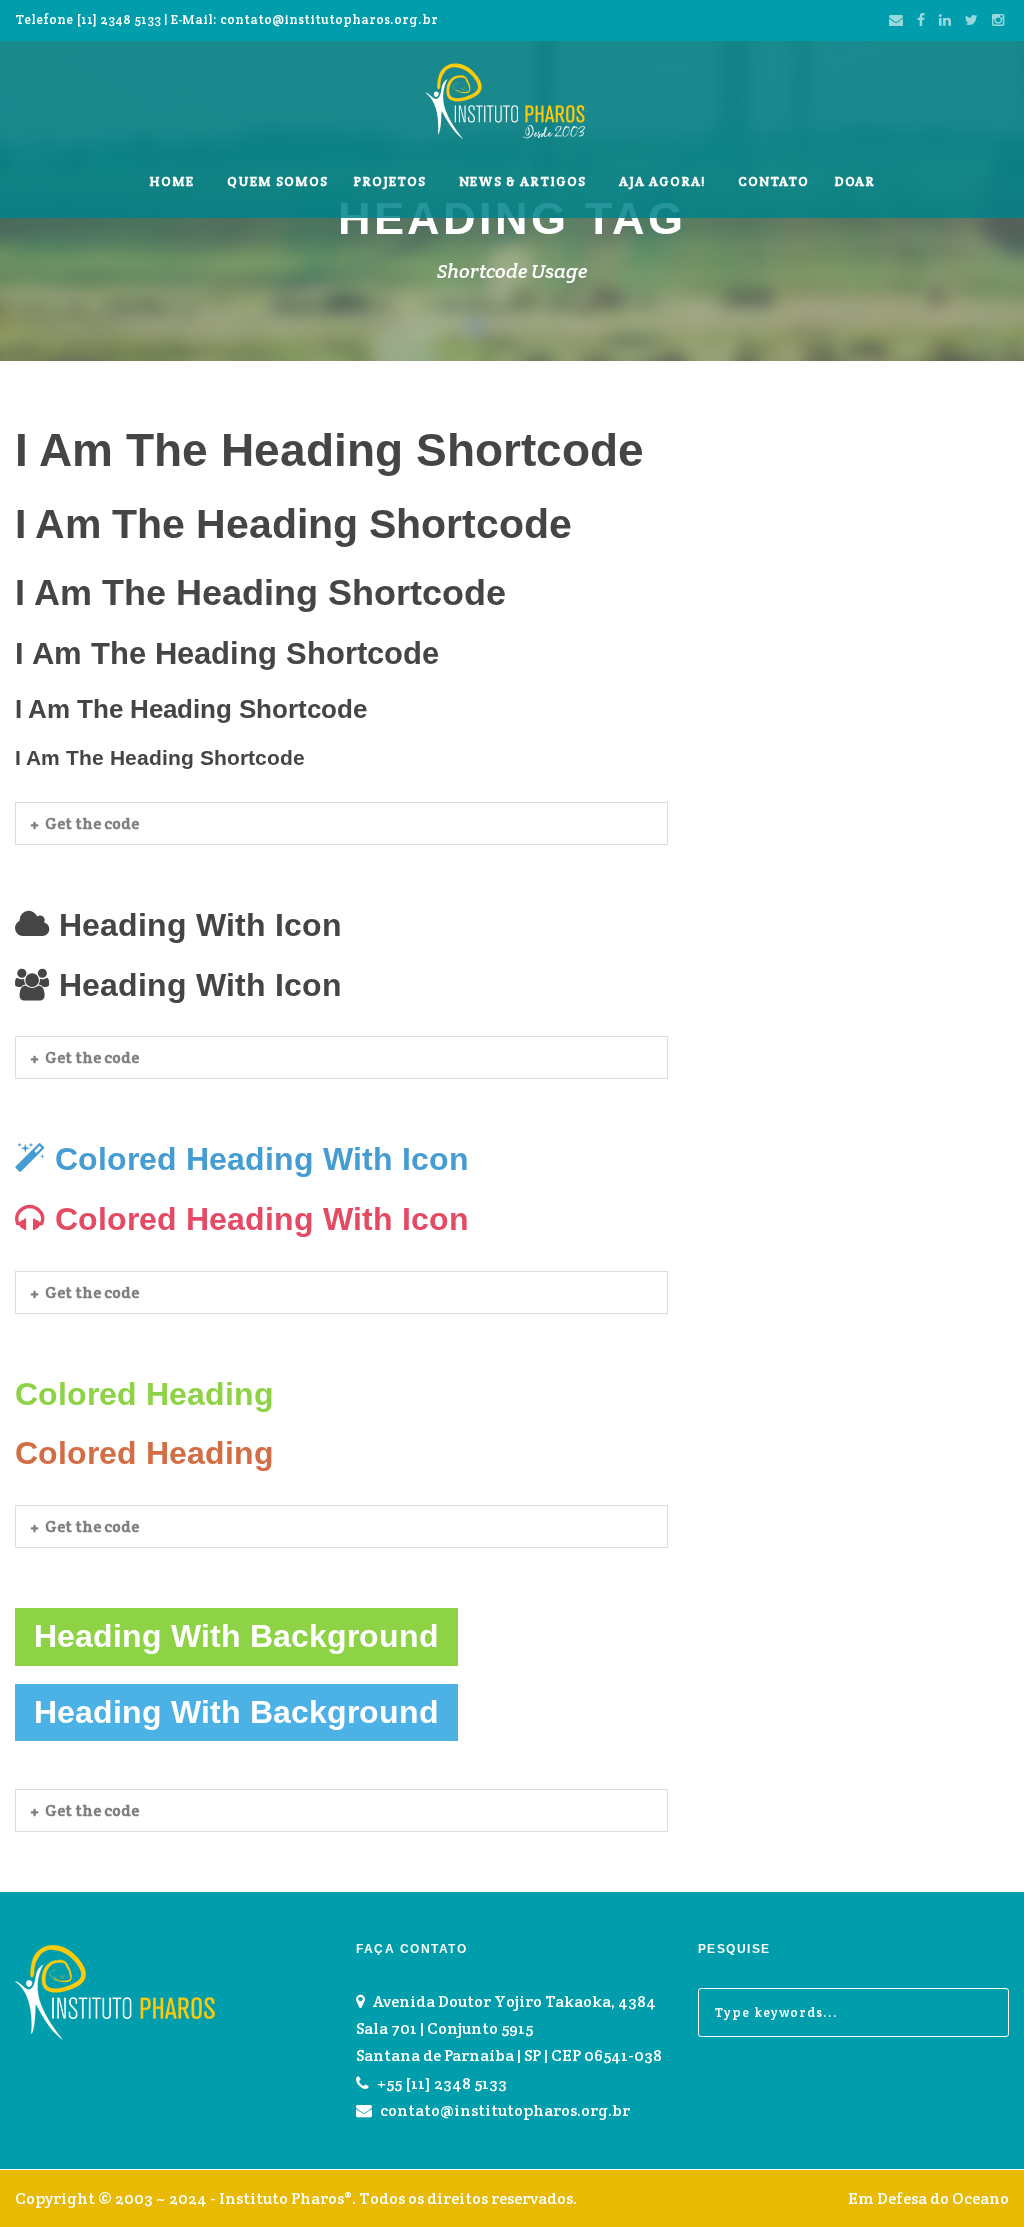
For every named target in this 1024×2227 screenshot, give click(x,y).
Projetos (389, 181)
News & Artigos (522, 181)
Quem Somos (277, 181)
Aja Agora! (662, 181)
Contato (773, 181)
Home (171, 181)
